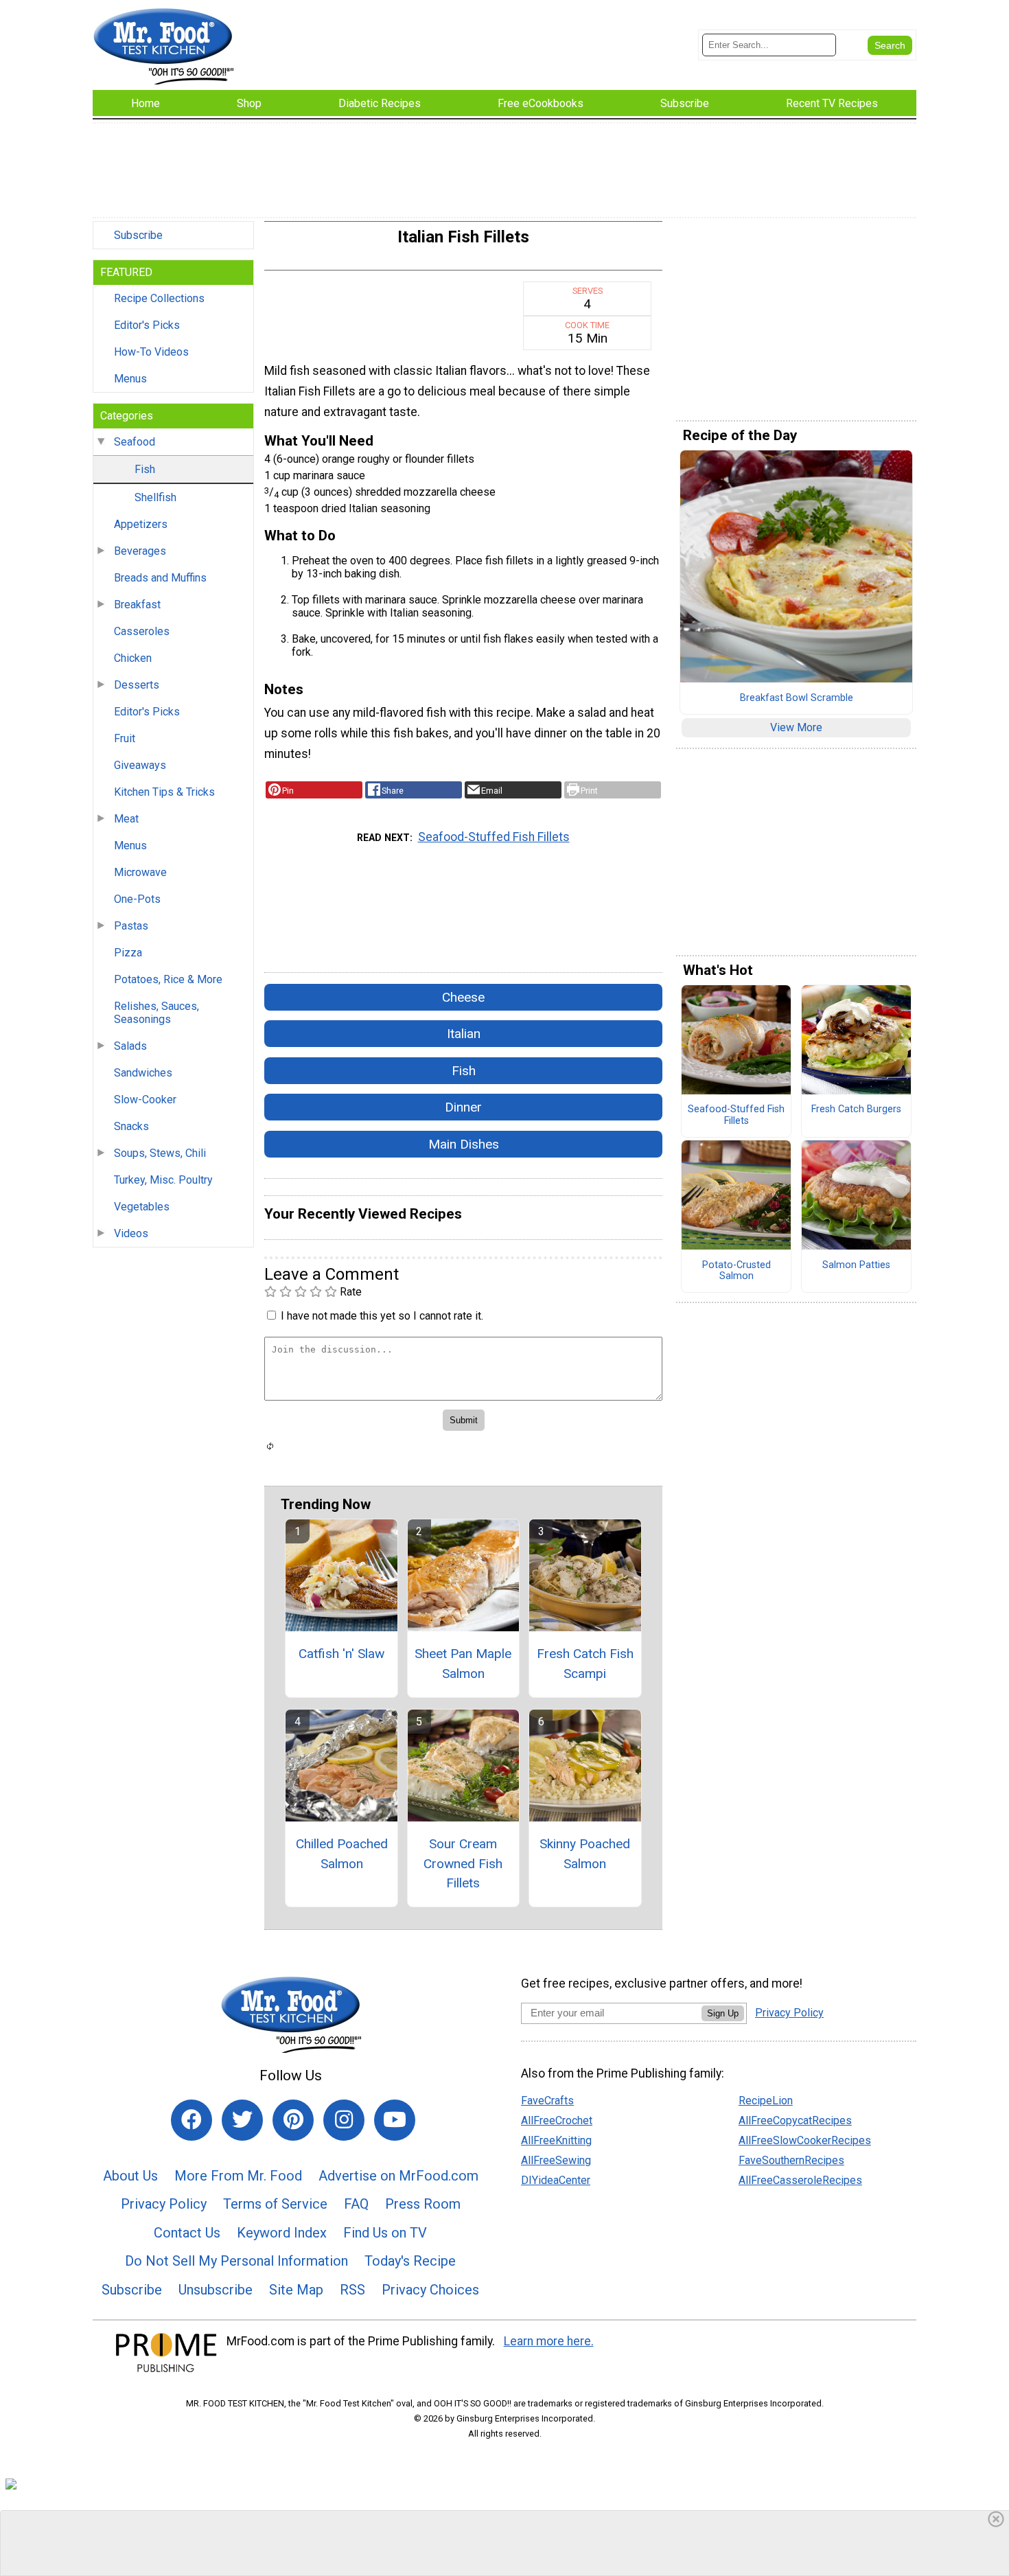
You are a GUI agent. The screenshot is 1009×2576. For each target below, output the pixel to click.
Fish (145, 469)
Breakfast (137, 605)
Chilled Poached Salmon (342, 1854)
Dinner (463, 1107)
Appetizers (141, 524)
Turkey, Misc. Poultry (163, 1180)
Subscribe (138, 235)
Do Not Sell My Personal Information (236, 2261)
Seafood (135, 442)
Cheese (463, 997)
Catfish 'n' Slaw (341, 1654)
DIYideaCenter (556, 2180)
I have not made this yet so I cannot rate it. (382, 1316)
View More (796, 727)
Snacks (131, 1126)
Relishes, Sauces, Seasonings (156, 1013)
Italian (464, 1034)
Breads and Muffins (160, 578)
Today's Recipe (410, 2261)
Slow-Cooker (145, 1100)
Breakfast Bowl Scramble (797, 698)
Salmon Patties (856, 1265)
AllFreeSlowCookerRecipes (805, 2140)
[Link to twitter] (242, 2120)
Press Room (423, 2204)
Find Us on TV (385, 2233)
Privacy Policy (164, 2204)
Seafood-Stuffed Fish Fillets (494, 837)
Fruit (125, 738)
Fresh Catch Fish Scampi (585, 1664)
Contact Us (187, 2233)
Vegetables (142, 1207)
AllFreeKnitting (556, 2140)
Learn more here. (549, 2341)
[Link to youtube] (395, 2120)
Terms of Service (275, 2204)
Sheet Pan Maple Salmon (463, 1664)
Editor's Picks (147, 325)
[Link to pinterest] (293, 2120)
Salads (130, 1046)
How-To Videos (151, 352)
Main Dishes (464, 1144)
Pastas (131, 926)
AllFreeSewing (556, 2160)
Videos (131, 1233)
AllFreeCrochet (557, 2120)
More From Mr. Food (238, 2176)
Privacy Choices (430, 2290)
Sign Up (723, 2013)
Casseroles (142, 631)
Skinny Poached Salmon (585, 1854)
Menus (130, 379)
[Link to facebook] (192, 2120)
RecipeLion (766, 2101)
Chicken (133, 658)
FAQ (356, 2204)
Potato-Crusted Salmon (737, 1271)
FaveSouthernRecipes (791, 2160)
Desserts (137, 685)
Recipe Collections (159, 298)
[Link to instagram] (344, 2120)
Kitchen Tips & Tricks (164, 792)
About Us (130, 2176)
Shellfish (155, 497)
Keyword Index (282, 2233)
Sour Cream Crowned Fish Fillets (463, 1864)
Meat (126, 819)
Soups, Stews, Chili (160, 1153)
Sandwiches (143, 1073)
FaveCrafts (547, 2101)
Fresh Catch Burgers (856, 1109)
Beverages (140, 551)
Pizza (128, 953)
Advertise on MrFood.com (398, 2176)
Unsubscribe (216, 2290)
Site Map (296, 2290)
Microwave (140, 872)
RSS (352, 2290)
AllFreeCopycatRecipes (795, 2120)
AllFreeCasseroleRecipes (800, 2180)
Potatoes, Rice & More (168, 979)
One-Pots (137, 899)
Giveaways (140, 765)
